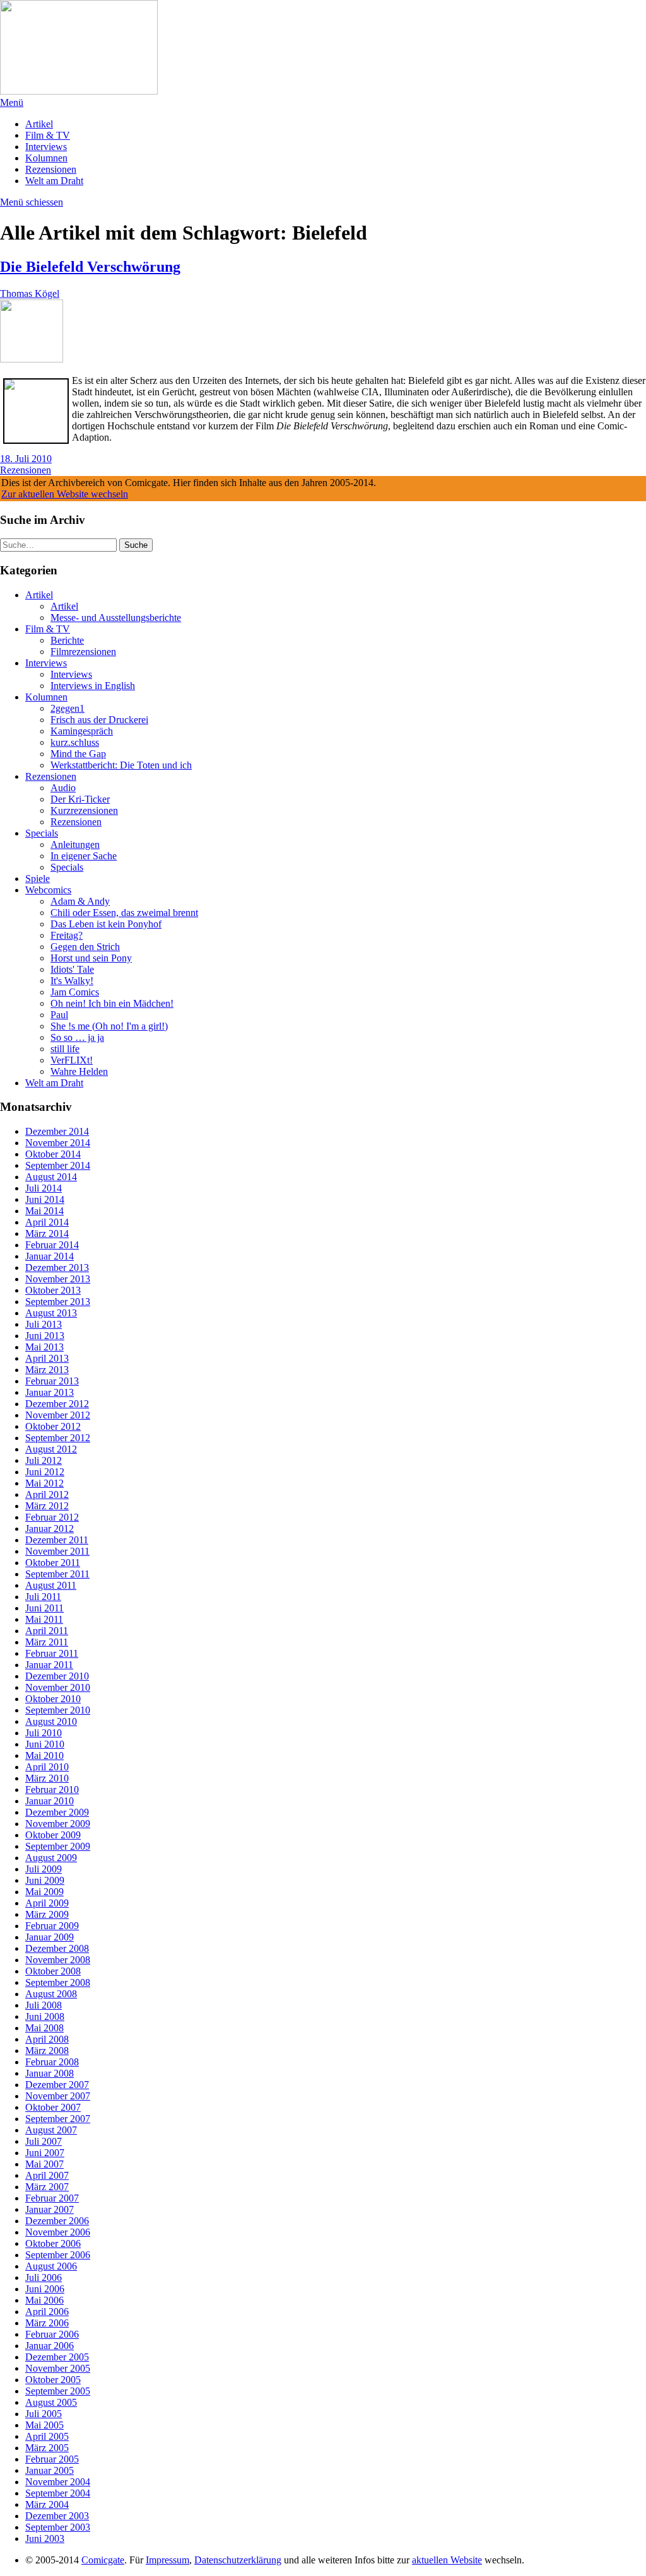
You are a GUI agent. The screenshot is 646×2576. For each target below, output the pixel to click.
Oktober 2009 (53, 1835)
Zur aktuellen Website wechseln (65, 494)
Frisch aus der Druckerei (99, 720)
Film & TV (48, 135)
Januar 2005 (50, 2470)
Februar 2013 (52, 1381)
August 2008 (51, 1994)
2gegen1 (68, 708)
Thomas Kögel (30, 293)
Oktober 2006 (53, 2243)
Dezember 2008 (57, 1948)
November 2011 (57, 1551)
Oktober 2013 (53, 1290)
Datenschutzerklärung (238, 2560)
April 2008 (47, 2039)
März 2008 (47, 2051)
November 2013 (58, 1279)
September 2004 (58, 2493)
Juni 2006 (45, 2289)
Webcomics (48, 890)
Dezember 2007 (57, 2085)
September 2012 (58, 1438)
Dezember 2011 (57, 1540)
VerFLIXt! (72, 1060)
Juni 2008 (45, 2016)
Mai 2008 (44, 2028)
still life (65, 1049)
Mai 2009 (44, 1892)
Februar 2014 (52, 1245)
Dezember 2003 (57, 2516)
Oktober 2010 (53, 1699)
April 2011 (47, 1631)
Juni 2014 (45, 1199)
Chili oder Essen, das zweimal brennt (124, 913)
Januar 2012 (50, 1529)
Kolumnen (46, 158)
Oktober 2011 (53, 1563)
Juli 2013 (44, 1324)
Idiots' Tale (72, 969)
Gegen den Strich (85, 947)
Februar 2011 (52, 1653)
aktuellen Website (447, 2560)
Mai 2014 (44, 1211)
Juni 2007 (45, 2153)
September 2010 (58, 1710)
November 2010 (58, 1687)
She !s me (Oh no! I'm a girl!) (109, 1026)
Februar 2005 (52, 2459)
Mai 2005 (44, 2425)
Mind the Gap (78, 754)
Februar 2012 (52, 1517)
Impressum (167, 2560)
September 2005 (58, 2391)
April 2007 (47, 2175)
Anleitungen (75, 844)
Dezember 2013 (57, 1268)
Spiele (38, 879)
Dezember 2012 (57, 1404)
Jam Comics (75, 992)
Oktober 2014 (53, 1154)
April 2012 (47, 1494)
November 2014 (58, 1143)
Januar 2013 (50, 1392)
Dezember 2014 (57, 1131)
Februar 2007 (52, 2198)
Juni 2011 (44, 1608)
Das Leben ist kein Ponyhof (106, 924)
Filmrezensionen (83, 652)
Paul (59, 1015)
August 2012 (51, 1449)
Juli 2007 (44, 2141)
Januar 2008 (50, 2073)
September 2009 (58, 1846)
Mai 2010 (44, 1755)
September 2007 (58, 2119)
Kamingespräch (82, 731)
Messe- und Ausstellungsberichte (116, 618)
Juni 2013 (45, 1336)
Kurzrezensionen (84, 810)
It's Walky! (72, 981)
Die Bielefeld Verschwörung (90, 267)
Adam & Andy (80, 901)
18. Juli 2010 (26, 459)
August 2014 (51, 1177)
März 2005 (47, 2448)
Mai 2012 (44, 1483)
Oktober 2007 (53, 2107)
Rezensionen (51, 169)
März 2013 (47, 1370)
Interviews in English (93, 686)
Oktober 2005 (53, 2380)
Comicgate (103, 2560)
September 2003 (58, 2527)
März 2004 (47, 2504)
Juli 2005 (44, 2414)
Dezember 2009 (57, 1812)
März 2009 (47, 1914)
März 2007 (47, 2187)
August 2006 (51, 2266)
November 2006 (58, 2232)
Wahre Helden (79, 1071)
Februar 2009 (52, 1926)
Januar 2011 (49, 1665)
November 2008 (58, 1960)
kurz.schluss (75, 742)
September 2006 (58, 2255)
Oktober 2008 (53, 1971)
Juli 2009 (44, 1869)
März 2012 (47, 1506)
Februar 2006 (52, 2334)
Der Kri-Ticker (80, 799)
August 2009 (51, 1858)
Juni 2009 (45, 1880)
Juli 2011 (43, 1597)
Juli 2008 (44, 2005)
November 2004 (58, 2482)
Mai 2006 (44, 2300)
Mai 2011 (44, 1619)
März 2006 (47, 2323)
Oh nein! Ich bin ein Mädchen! (112, 1003)
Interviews (46, 147)
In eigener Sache (84, 856)
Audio (63, 788)
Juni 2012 (45, 1472)
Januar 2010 (50, 1801)
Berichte (67, 640)
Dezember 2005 (57, 2357)
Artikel (39, 124)
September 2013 (58, 1302)
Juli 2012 (44, 1460)
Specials (42, 833)
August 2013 (51, 1313)
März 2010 (47, 1778)
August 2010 (51, 1721)
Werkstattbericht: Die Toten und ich (121, 765)
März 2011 (47, 1642)
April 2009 (47, 1903)
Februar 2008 (52, 2062)
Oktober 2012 (53, 1426)
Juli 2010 (44, 1733)
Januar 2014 (50, 1256)
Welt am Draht (54, 181)
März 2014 (47, 1233)
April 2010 (47, 1767)
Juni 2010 (45, 1744)
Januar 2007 (50, 2209)
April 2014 (47, 1222)
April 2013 (47, 1358)
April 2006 (47, 2312)
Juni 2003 (45, 2538)
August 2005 (51, 2402)
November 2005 (58, 2368)
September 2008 (58, 1982)
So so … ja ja (77, 1037)
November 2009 (58, 1824)
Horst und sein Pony (91, 958)
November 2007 (58, 2096)
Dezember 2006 (57, 2221)
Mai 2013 (44, 1347)
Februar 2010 (52, 1790)
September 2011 (57, 1574)
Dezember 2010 (57, 1676)
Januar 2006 (50, 2346)
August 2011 (51, 1585)
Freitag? (67, 935)
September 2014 (58, 1165)
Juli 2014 (44, 1188)
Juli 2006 (44, 2277)
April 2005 (47, 2436)
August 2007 (51, 2130)
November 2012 (58, 1415)
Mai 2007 (44, 2164)
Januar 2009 (50, 1937)
